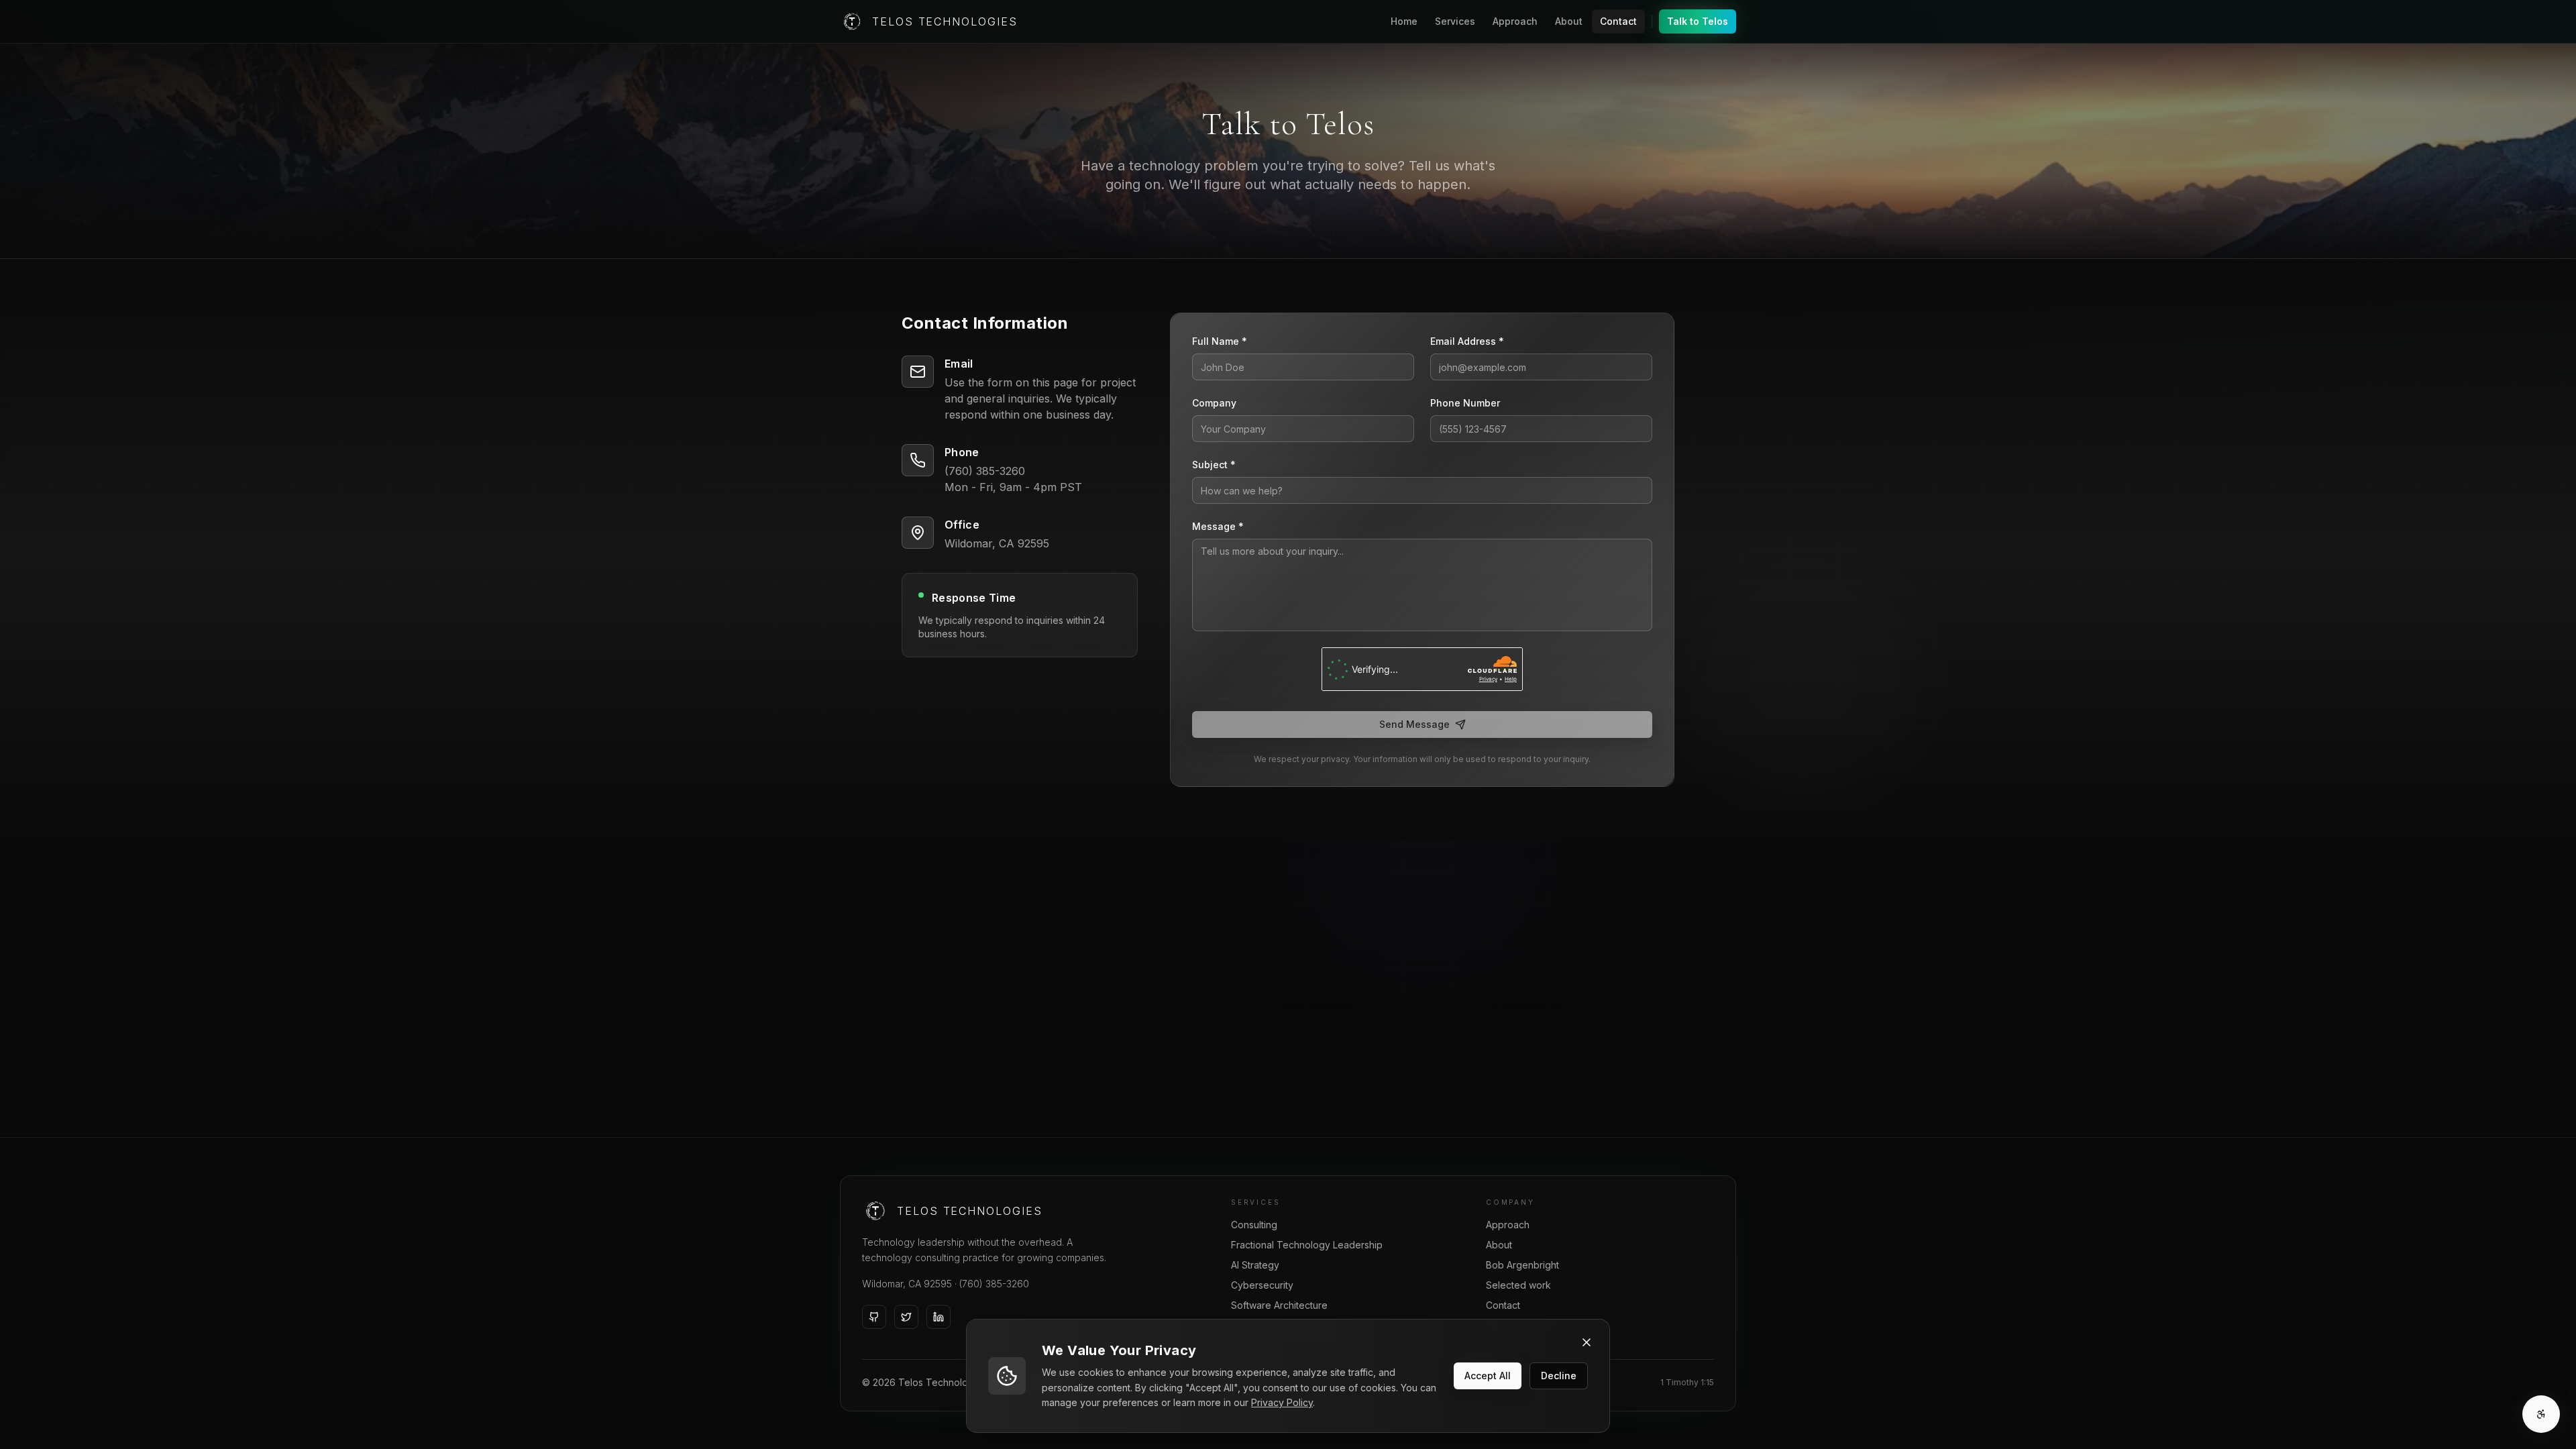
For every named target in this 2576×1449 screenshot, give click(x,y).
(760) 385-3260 (994, 1284)
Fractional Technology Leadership (1307, 1245)
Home (1404, 21)
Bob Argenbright (1522, 1265)
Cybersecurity (1262, 1285)
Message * (1218, 526)
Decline (1559, 1376)
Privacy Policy (1282, 1402)
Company (1214, 403)
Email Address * (1467, 341)
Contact (1618, 21)
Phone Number (1465, 403)
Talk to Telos (1698, 21)
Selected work (1518, 1285)
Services (1455, 21)
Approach (1515, 21)
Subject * (1214, 465)
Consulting (1254, 1225)
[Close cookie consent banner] (1587, 1342)
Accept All (1488, 1376)
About (1569, 21)
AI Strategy (1255, 1265)
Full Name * (1220, 341)
